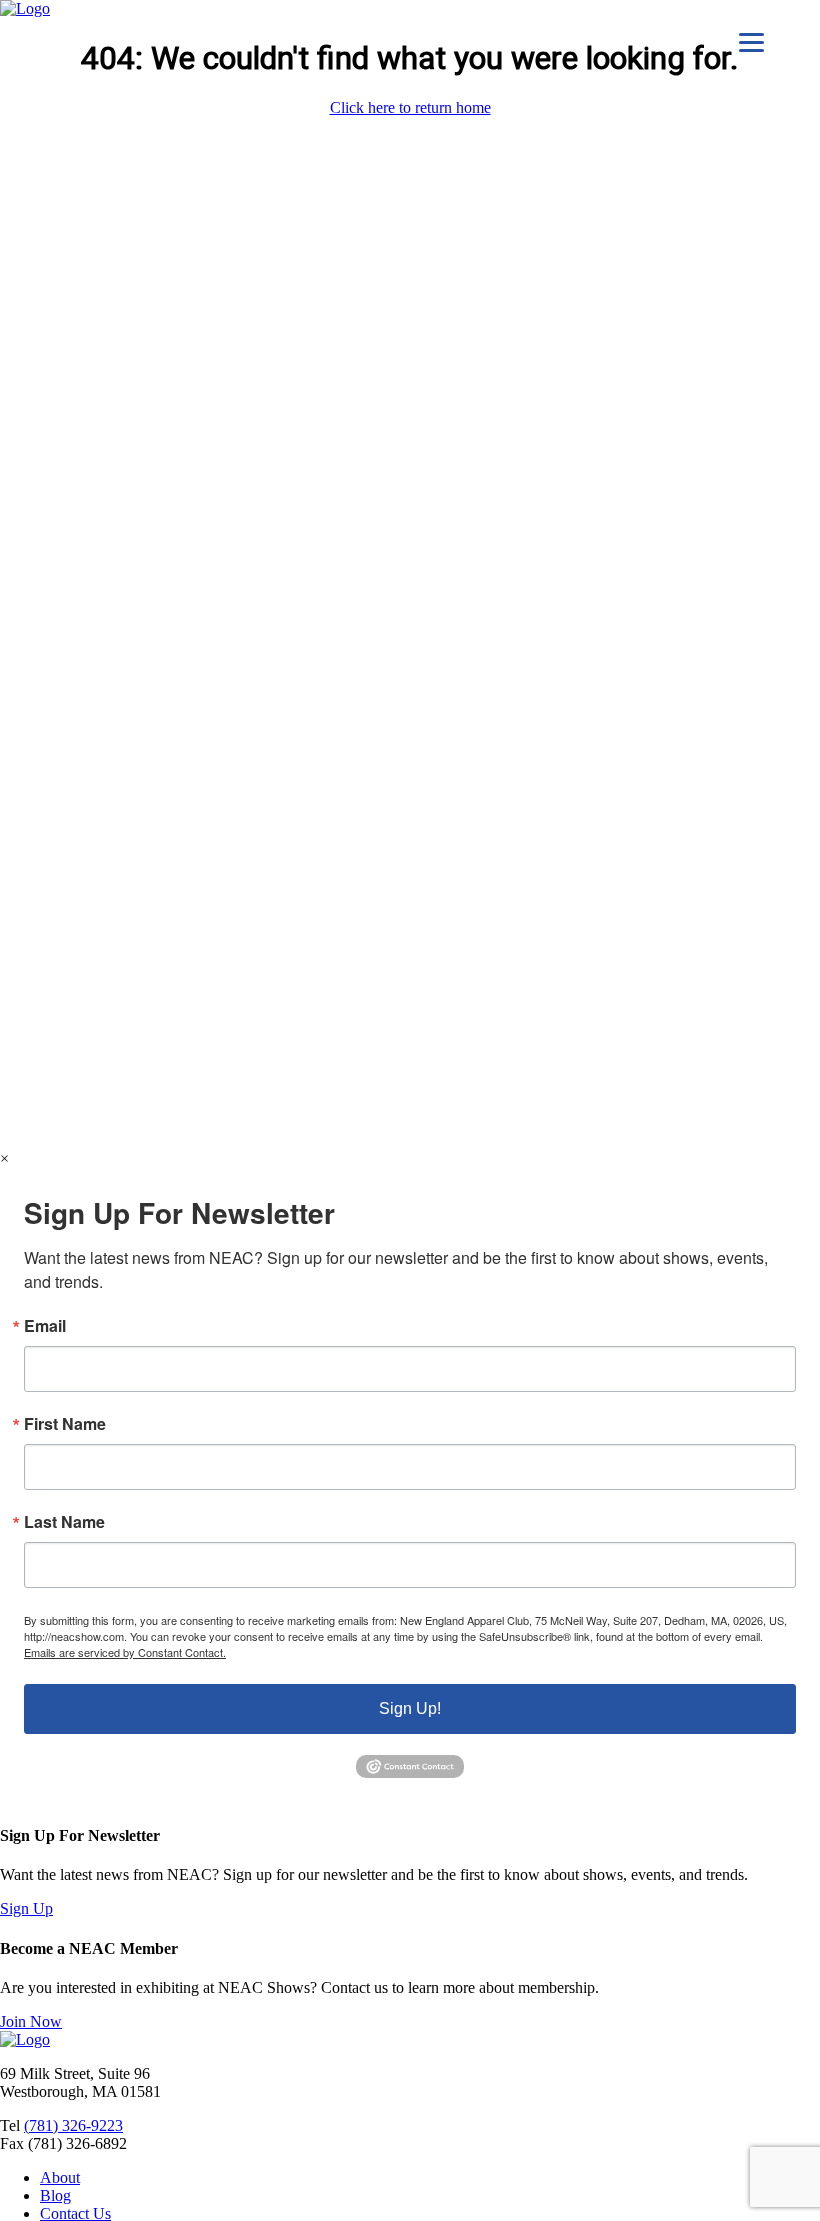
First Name (65, 1424)
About (60, 2177)
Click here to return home (410, 107)
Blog (55, 2195)
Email (45, 1326)
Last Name (64, 1522)
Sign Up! (410, 1708)
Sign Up (26, 1908)
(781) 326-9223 (73, 2125)
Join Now (31, 2021)
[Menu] (751, 42)
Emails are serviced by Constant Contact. (125, 1652)
